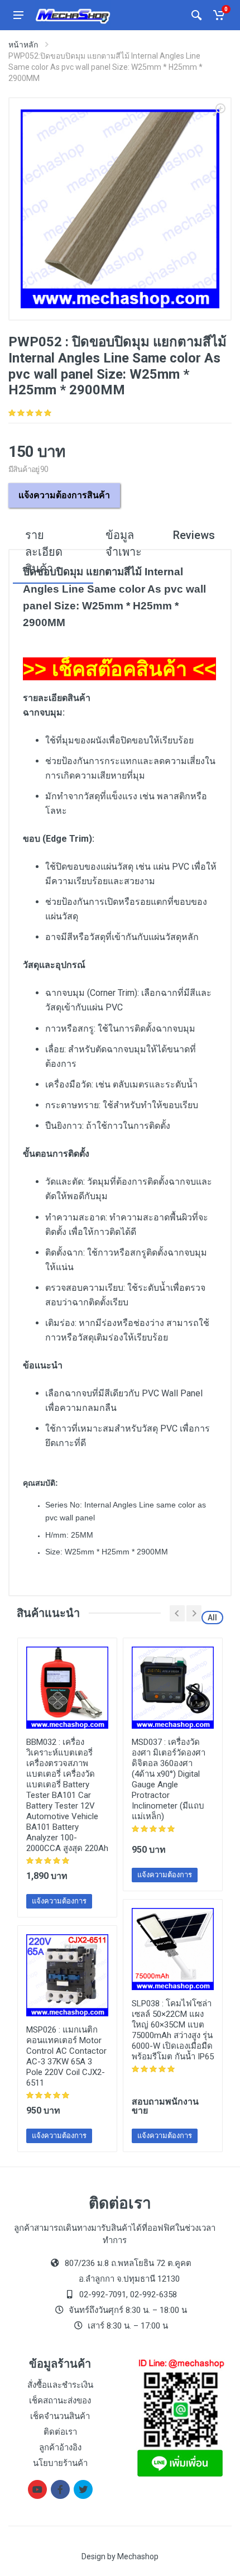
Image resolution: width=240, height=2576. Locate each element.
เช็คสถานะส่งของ (60, 2401)
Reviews (194, 535)
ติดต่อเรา (60, 2432)
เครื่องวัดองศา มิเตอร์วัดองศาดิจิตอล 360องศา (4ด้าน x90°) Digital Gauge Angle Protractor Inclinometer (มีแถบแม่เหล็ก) (169, 1779)
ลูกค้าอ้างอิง (60, 2448)
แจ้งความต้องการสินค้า (64, 495)
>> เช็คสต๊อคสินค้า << (119, 669)
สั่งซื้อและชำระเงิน (60, 2385)
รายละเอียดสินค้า (44, 552)
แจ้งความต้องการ (59, 1901)
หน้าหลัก (23, 45)
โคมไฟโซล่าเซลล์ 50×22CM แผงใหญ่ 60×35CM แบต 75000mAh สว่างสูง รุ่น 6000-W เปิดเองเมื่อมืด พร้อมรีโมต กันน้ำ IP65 (173, 2030)
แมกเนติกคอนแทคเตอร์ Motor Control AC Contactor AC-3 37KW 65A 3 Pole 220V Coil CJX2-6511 (66, 2056)
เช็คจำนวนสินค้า (60, 2416)
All (212, 1618)
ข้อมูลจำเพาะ (124, 543)
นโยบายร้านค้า (60, 2463)
